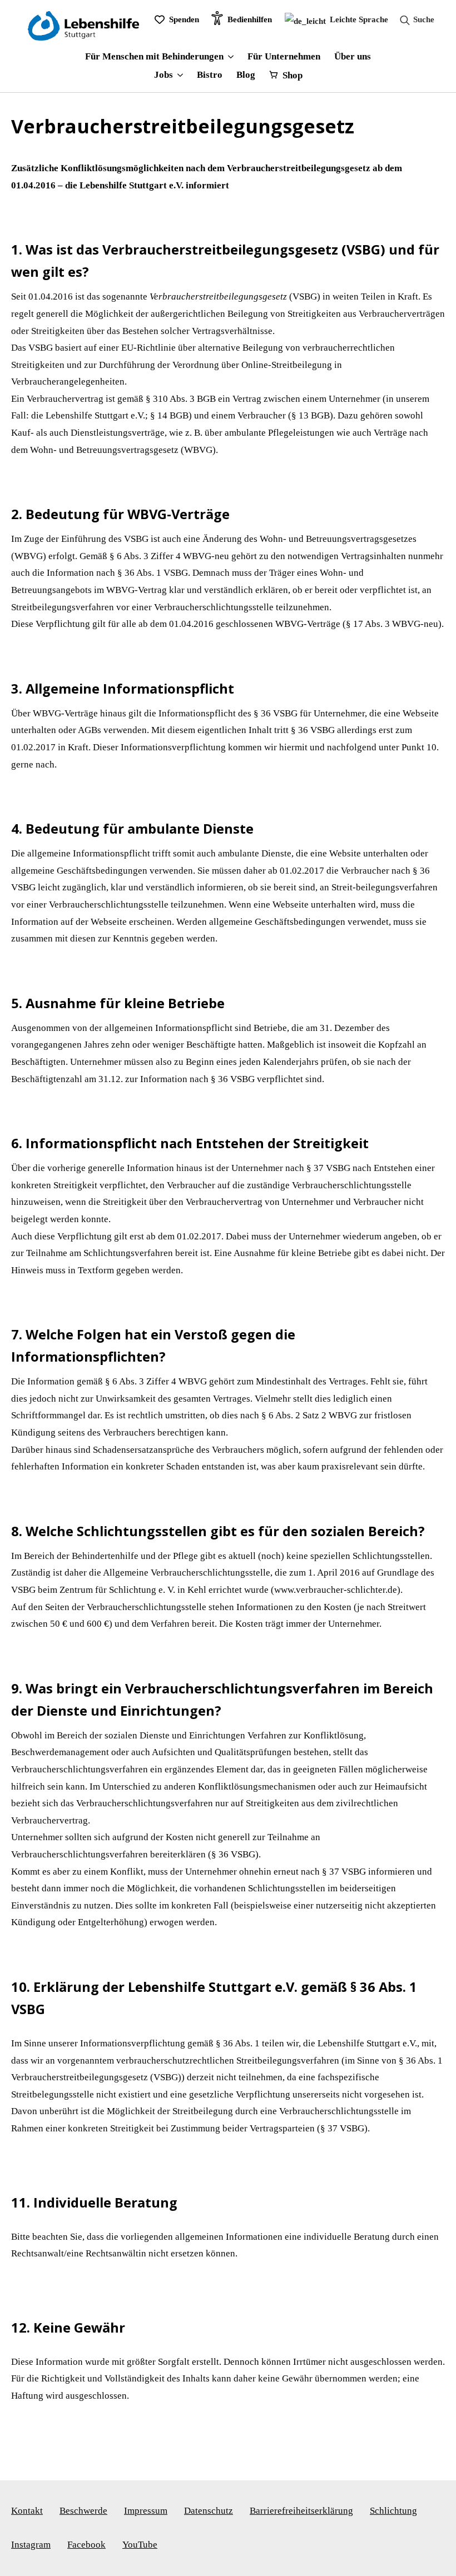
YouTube (140, 2545)
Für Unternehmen (284, 57)
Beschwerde (83, 2511)
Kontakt (27, 2511)
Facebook (86, 2545)
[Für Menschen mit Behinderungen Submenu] (229, 57)
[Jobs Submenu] (178, 75)
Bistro (210, 75)
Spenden (184, 19)
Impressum (146, 2511)
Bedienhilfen (250, 19)
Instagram (31, 2545)
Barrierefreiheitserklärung (301, 2511)
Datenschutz (209, 2511)
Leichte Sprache (358, 19)
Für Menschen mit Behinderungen (154, 57)
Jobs (163, 75)
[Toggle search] (414, 20)
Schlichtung (393, 2511)
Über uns (353, 57)
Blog (246, 75)
